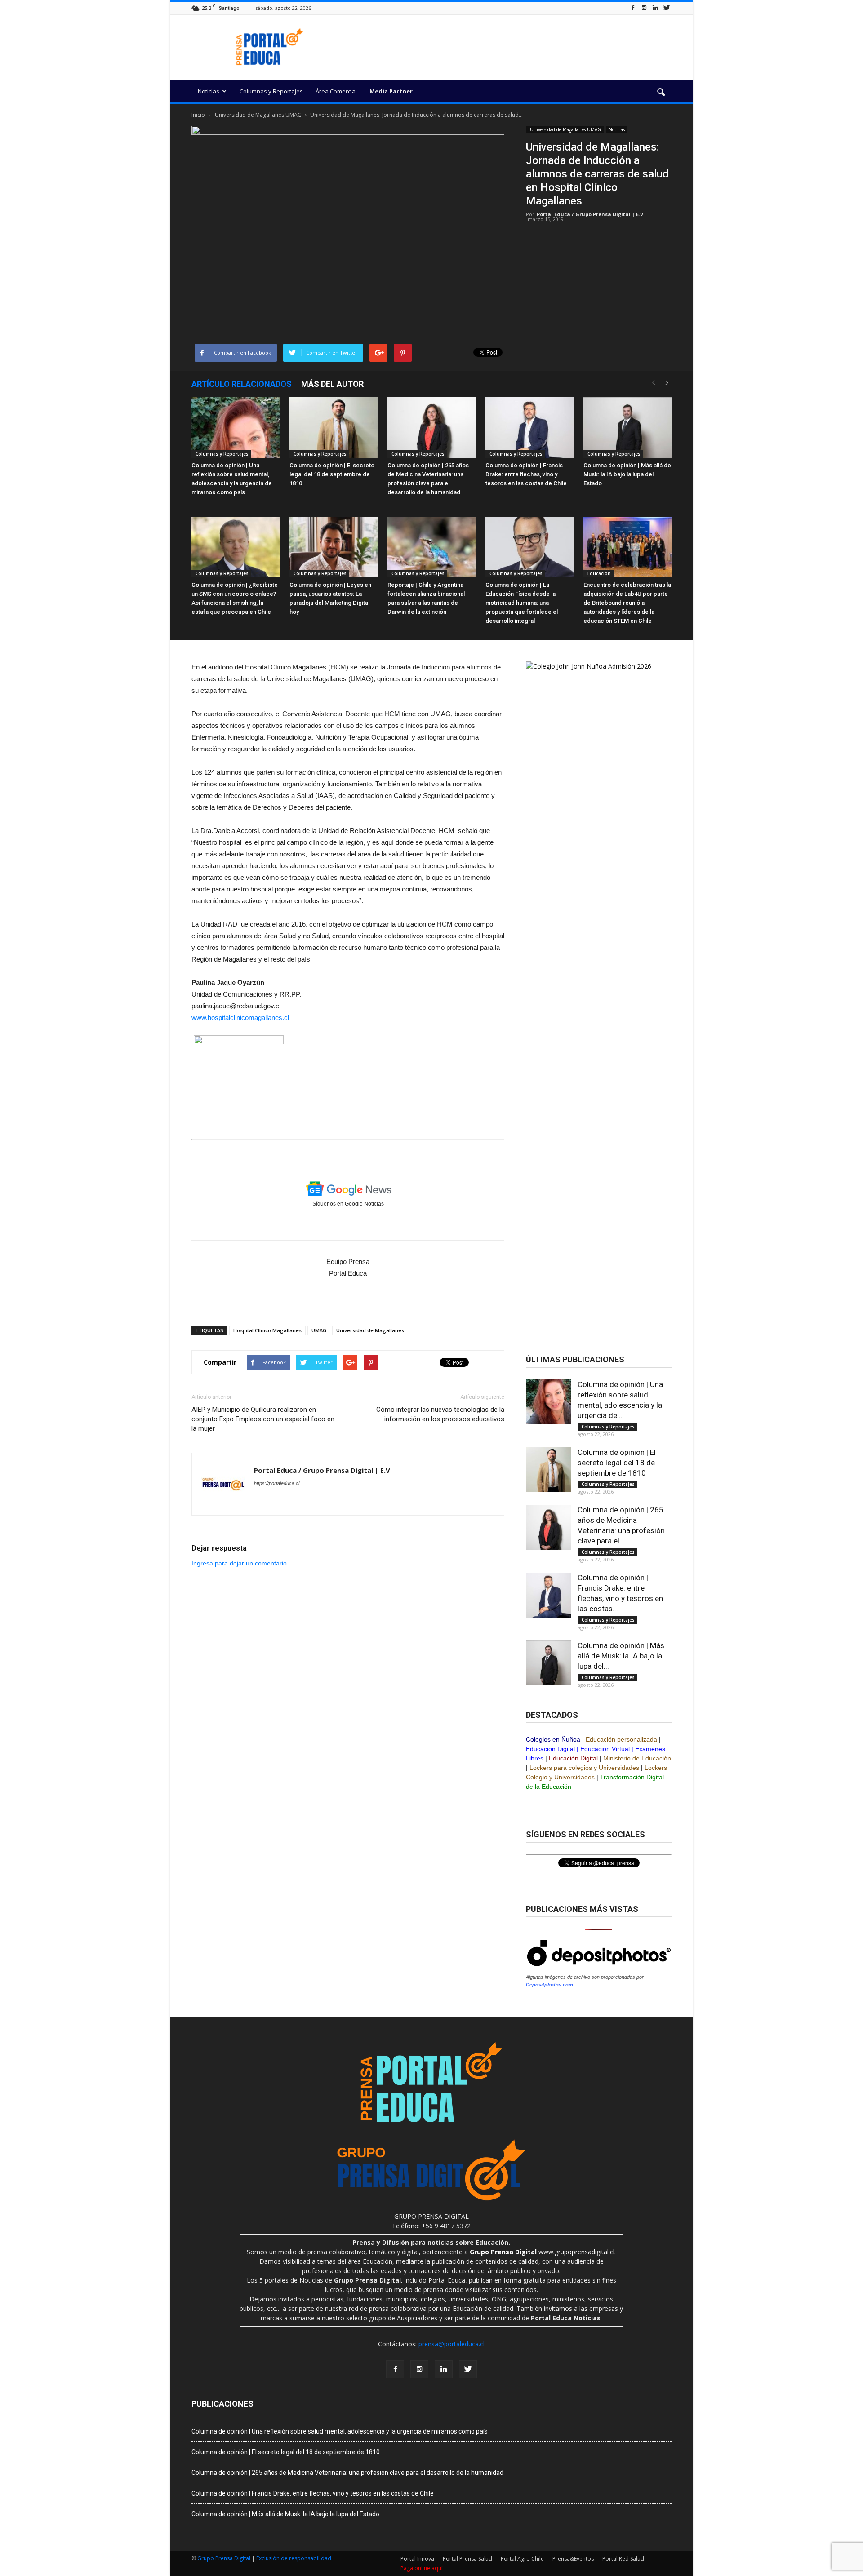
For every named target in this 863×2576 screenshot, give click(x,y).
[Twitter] (667, 8)
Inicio (198, 115)
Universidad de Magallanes (370, 1330)
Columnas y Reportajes (271, 91)
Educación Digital (550, 1749)
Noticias (209, 91)
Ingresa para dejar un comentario (239, 1563)
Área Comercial (336, 91)
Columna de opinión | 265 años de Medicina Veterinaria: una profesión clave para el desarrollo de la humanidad (347, 2473)
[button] (661, 93)
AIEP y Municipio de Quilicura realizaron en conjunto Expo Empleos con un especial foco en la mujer (263, 1419)
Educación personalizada (621, 1739)
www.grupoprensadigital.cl (542, 2252)
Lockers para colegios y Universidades (584, 1768)
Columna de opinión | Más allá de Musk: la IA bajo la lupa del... (621, 1656)
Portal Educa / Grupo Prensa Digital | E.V (590, 214)
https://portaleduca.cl (277, 1483)
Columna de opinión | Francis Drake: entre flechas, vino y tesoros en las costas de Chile (526, 474)
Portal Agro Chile (522, 2559)
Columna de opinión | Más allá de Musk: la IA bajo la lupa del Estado (627, 474)
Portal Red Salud (623, 2559)
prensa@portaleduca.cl (452, 2344)
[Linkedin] (655, 8)
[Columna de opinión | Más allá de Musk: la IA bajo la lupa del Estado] (627, 428)
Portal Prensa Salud (467, 2559)
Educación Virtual (605, 1749)
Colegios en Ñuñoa (553, 1739)
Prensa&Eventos (573, 2559)
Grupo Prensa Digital (224, 2558)
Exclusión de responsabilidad (294, 2558)
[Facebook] (633, 8)
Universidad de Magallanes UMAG (565, 129)
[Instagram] (644, 8)
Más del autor (332, 384)
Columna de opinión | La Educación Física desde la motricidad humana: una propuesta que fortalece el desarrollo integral (522, 603)
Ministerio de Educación (637, 1758)
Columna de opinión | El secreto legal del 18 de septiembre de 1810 (332, 474)
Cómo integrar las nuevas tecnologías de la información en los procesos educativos (440, 1414)
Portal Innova (417, 2559)
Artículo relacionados (242, 384)
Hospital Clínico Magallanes (267, 1330)
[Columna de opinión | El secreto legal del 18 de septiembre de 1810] (334, 428)
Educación (598, 573)
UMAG (319, 1330)
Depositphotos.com (549, 1985)
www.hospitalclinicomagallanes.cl (240, 1018)
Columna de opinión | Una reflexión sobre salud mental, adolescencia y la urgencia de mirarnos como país (340, 2431)
